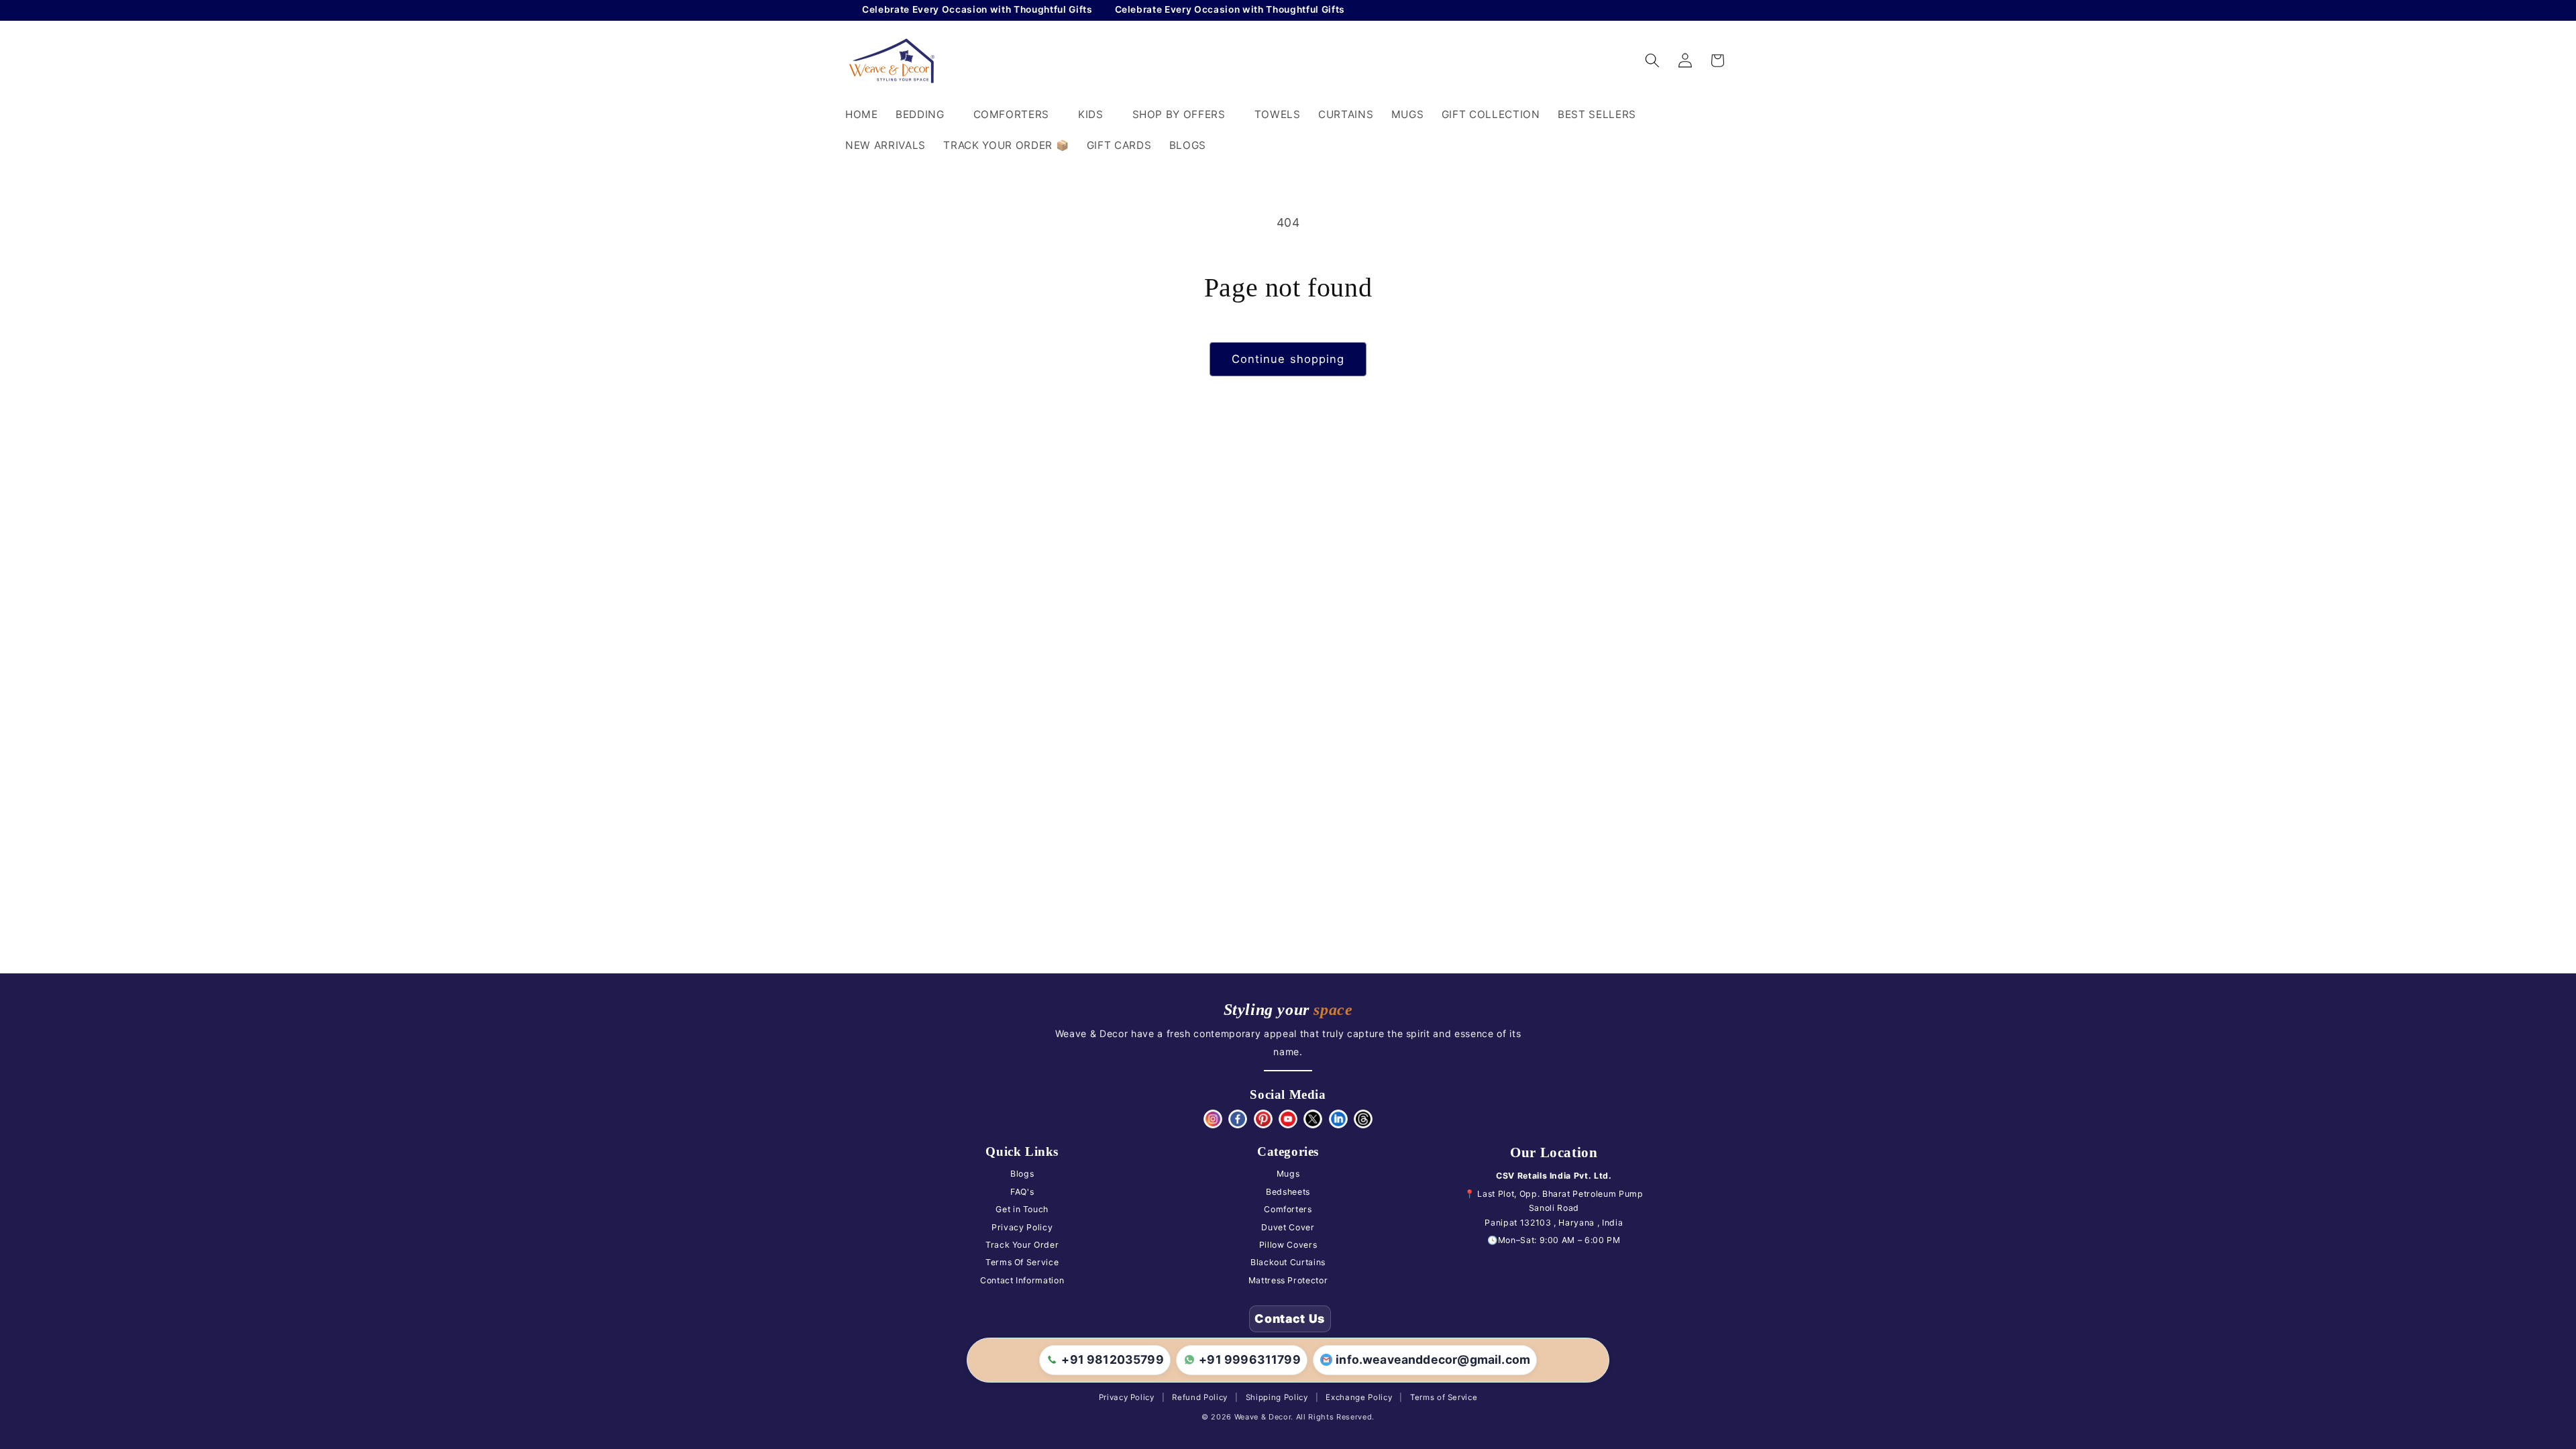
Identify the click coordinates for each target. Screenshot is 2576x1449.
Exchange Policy (1359, 1397)
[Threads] (1363, 1119)
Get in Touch (1022, 1209)
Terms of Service (1444, 1397)
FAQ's (1022, 1192)
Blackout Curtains (1288, 1262)
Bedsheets (1288, 1192)
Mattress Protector (1288, 1280)
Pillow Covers (1288, 1245)
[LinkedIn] (1338, 1119)
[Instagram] (1213, 1119)
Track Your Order (1022, 1245)
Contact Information (1022, 1280)
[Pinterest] (1263, 1119)
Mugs (1288, 1174)
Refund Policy (1200, 1397)
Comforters (1288, 1209)
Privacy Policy (1022, 1227)
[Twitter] (1313, 1119)
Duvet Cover (1288, 1227)
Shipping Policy (1277, 1397)
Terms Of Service (1022, 1262)
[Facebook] (1238, 1119)
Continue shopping (1288, 359)
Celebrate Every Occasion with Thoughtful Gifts (914, 9)
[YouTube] (1288, 1119)
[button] (926, 115)
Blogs (1022, 1174)
